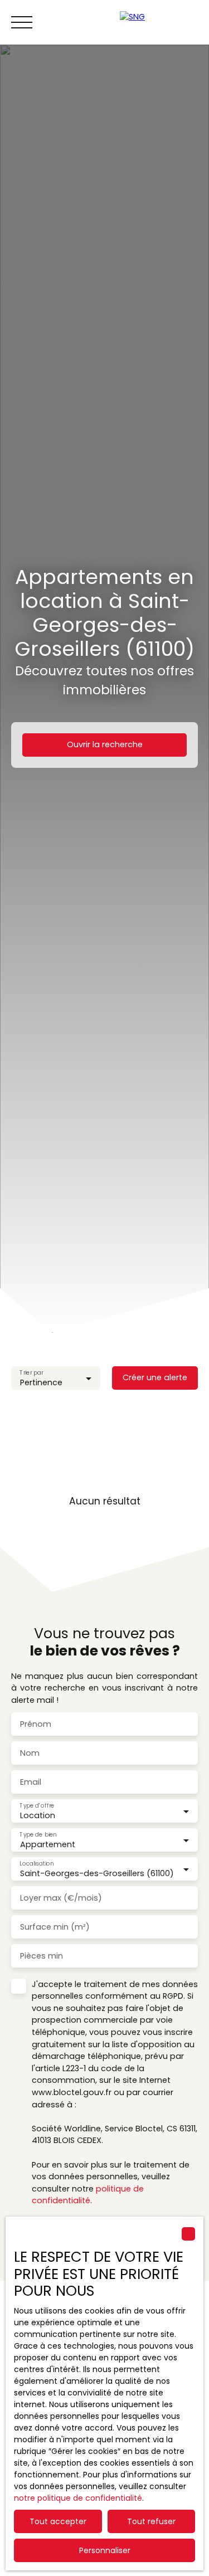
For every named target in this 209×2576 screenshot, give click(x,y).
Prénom (36, 1724)
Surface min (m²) (55, 1927)
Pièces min (42, 1956)
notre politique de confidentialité (78, 2498)
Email (31, 1782)
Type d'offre (37, 1806)
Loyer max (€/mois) (61, 1898)
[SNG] (159, 22)
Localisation (37, 1864)
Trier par (31, 1373)
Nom (30, 1753)
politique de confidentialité (88, 2195)
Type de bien (38, 1835)
